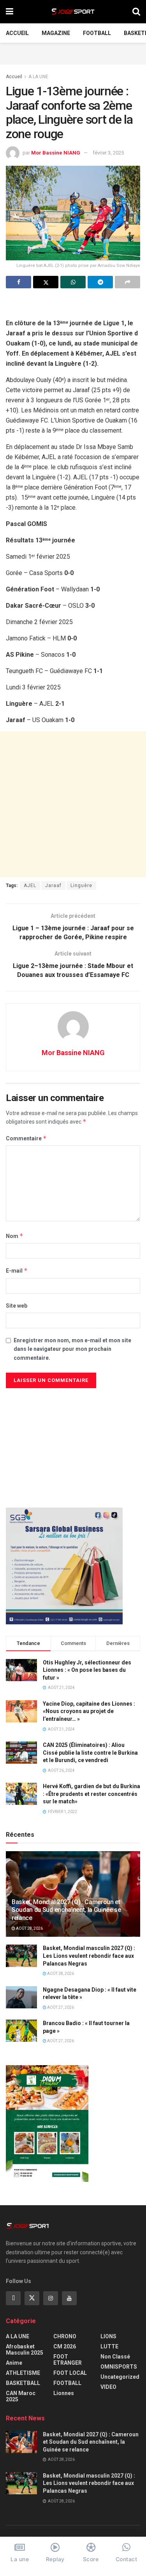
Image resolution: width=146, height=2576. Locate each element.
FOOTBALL (97, 33)
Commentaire (26, 1138)
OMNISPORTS (119, 2367)
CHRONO (65, 2336)
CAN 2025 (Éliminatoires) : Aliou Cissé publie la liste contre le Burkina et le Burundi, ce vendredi (90, 1753)
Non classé (115, 2357)
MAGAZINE (56, 33)
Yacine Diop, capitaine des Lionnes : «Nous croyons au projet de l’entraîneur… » (89, 1711)
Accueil (17, 33)
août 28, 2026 (29, 1928)
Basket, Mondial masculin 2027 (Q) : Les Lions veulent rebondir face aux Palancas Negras (89, 1956)
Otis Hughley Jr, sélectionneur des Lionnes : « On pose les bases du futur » (87, 1670)
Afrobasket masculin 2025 (25, 2350)
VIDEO (108, 2387)
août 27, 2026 (60, 2007)
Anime (14, 2363)
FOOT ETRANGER (68, 2360)
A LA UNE (38, 77)
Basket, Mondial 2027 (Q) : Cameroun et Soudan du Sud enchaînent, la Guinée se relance (66, 1910)
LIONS (108, 2336)
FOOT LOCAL (70, 2373)
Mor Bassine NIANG (56, 153)
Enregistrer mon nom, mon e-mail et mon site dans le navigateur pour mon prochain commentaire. (72, 1349)
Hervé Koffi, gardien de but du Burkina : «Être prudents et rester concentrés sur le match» (91, 1794)
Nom (15, 1236)
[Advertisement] (73, 53)
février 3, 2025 (108, 153)
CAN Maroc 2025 (21, 2396)
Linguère (81, 886)
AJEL (30, 886)
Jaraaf (53, 886)
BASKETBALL (23, 2383)
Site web (17, 1306)
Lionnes (64, 2393)
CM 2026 (65, 2346)
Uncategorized (120, 2377)
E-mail (17, 1270)
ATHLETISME (23, 2373)
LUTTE (109, 2346)
